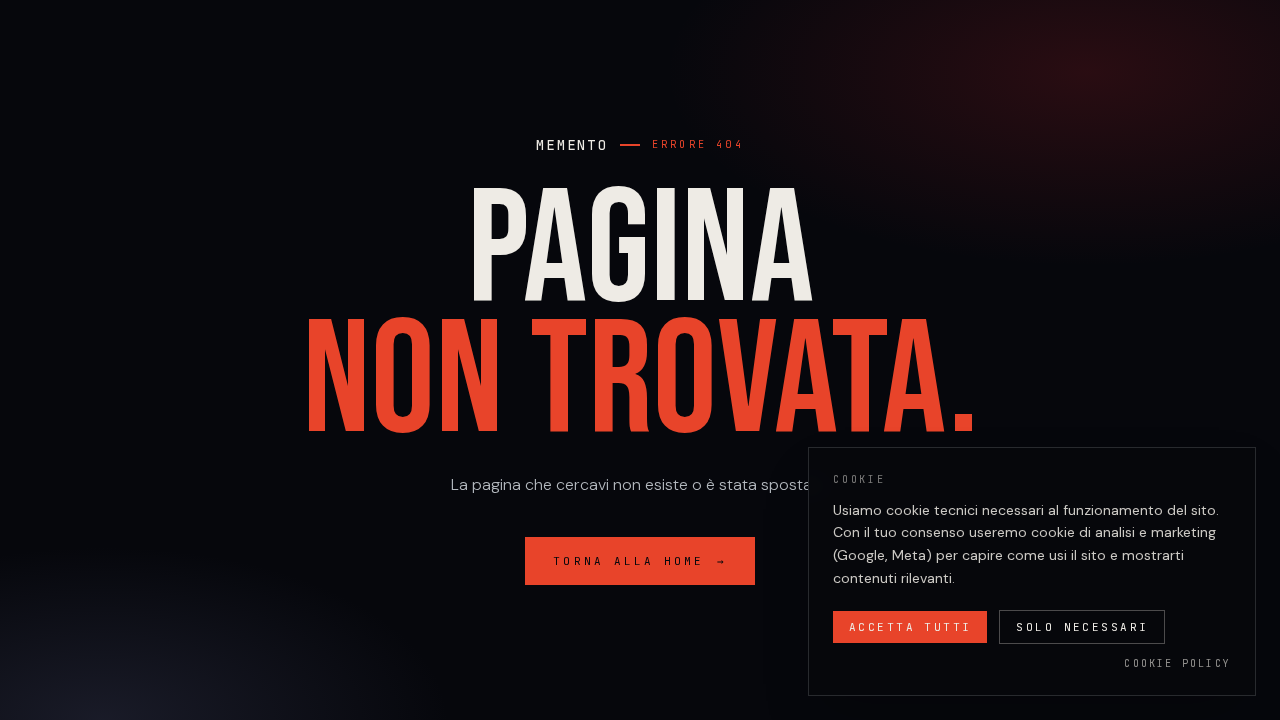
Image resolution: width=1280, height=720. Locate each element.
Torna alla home (639, 561)
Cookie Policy (1177, 663)
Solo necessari (1082, 627)
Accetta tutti (910, 627)
